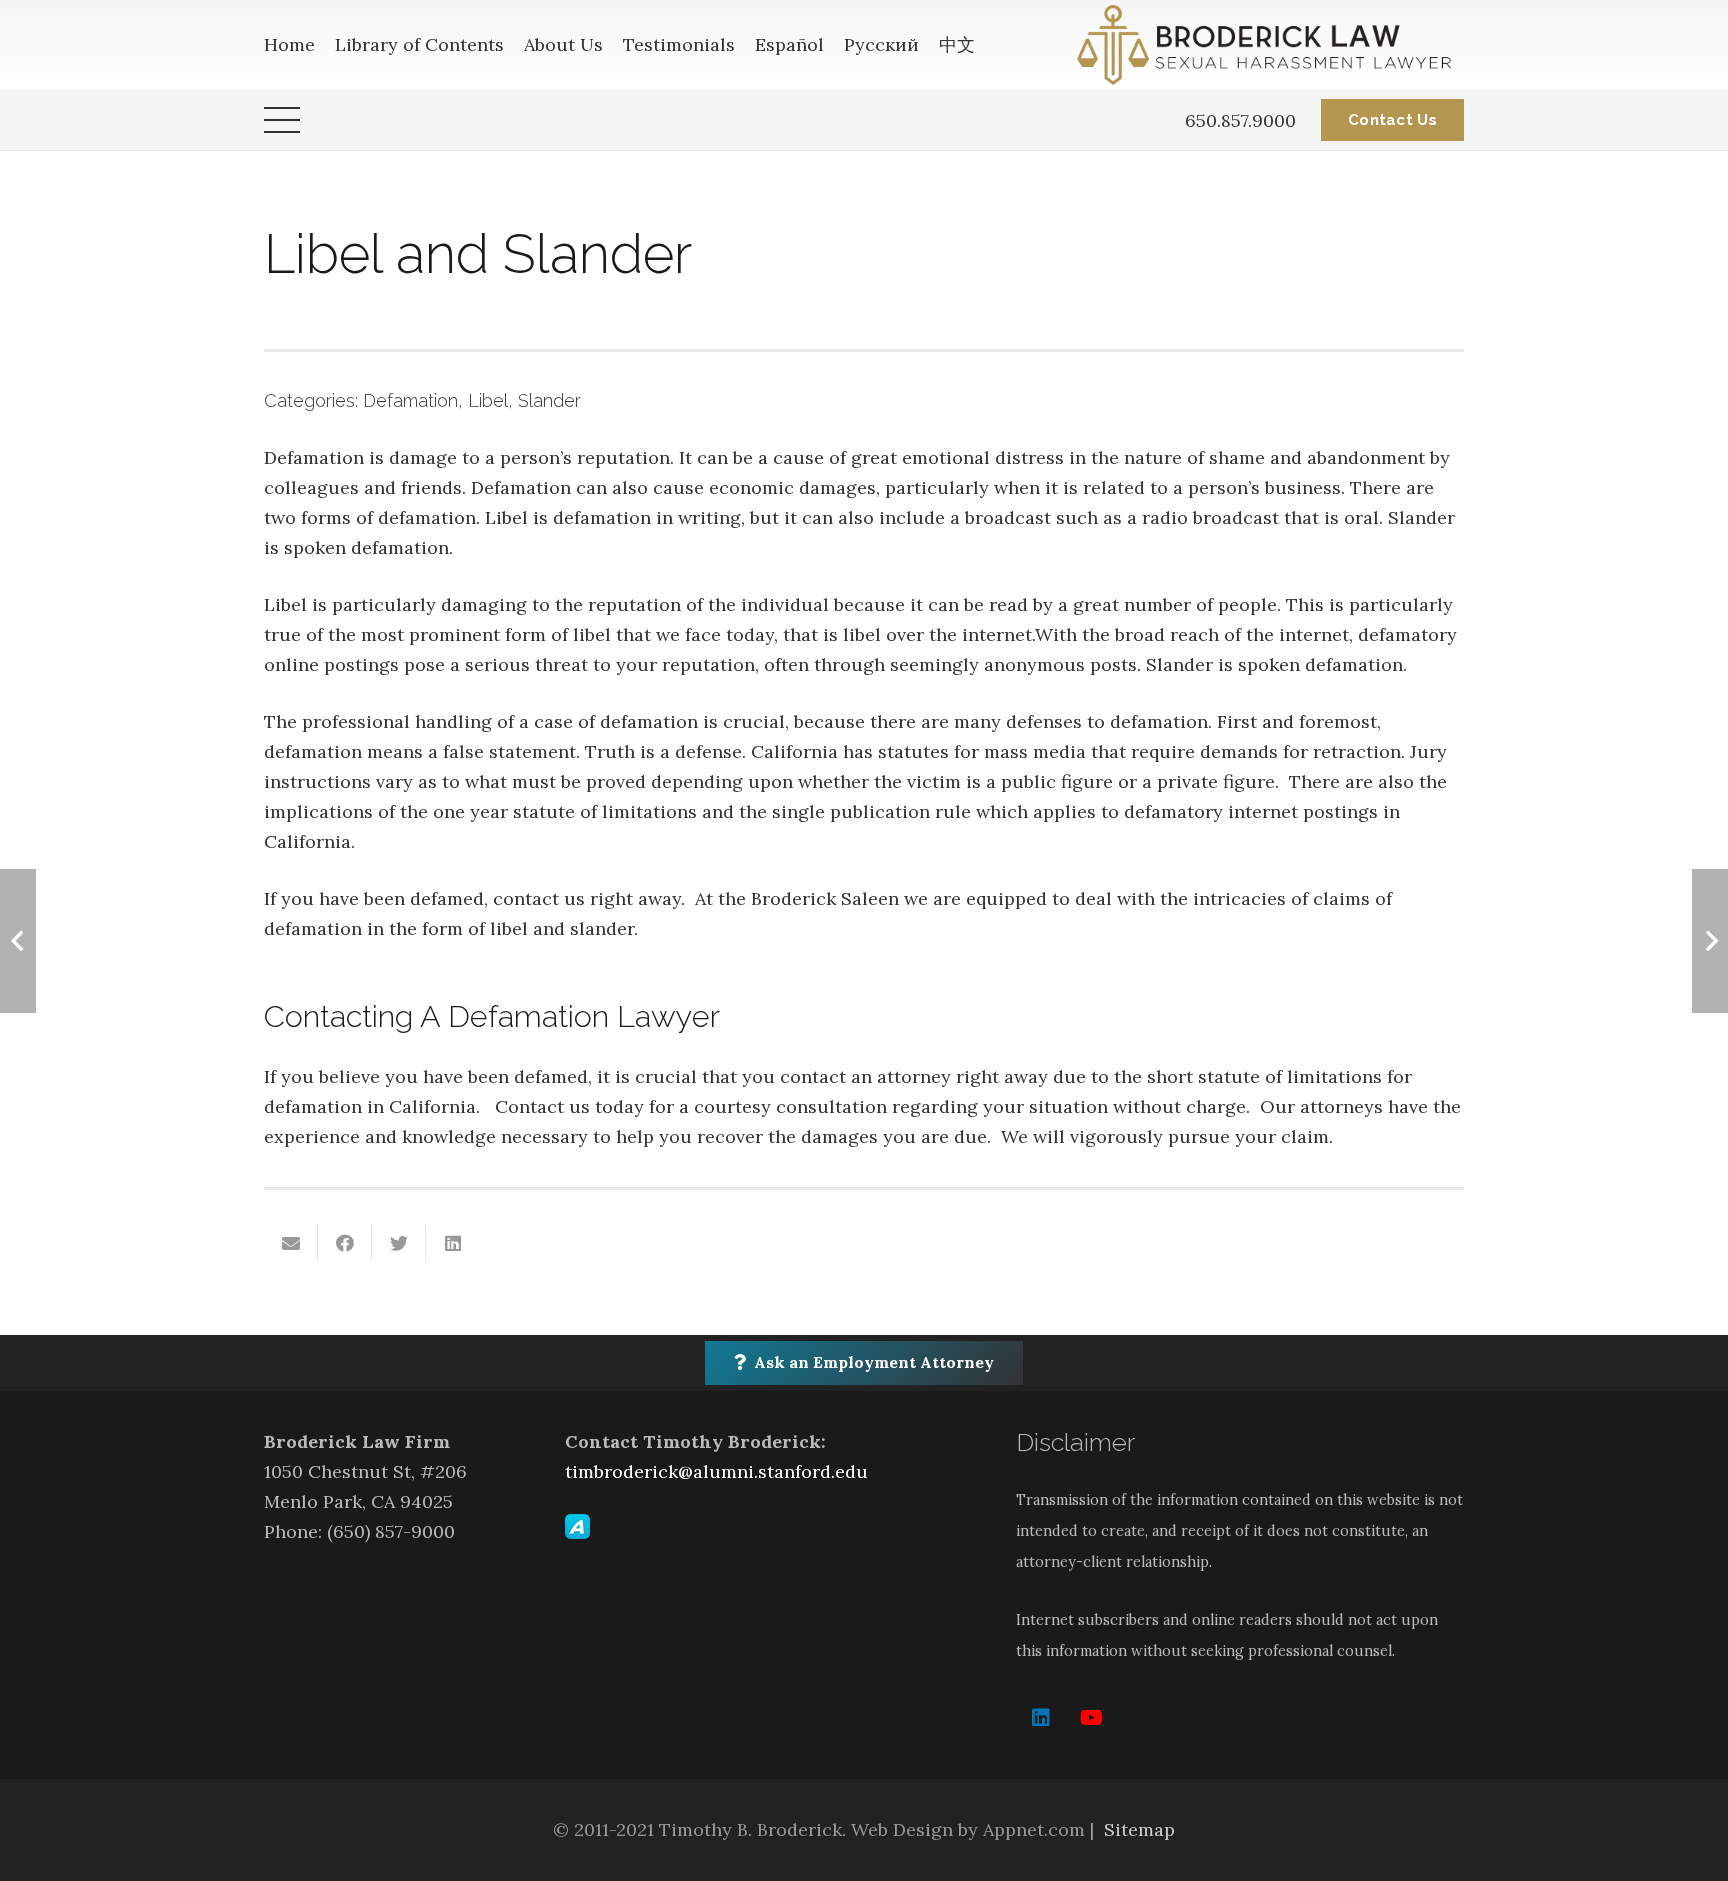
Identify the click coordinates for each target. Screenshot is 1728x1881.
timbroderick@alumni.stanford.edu (716, 1471)
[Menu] (282, 120)
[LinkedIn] (1041, 1718)
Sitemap (1139, 1829)
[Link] (1270, 45)
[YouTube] (1091, 1718)
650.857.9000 (1240, 120)
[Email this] (291, 1243)
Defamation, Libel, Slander (472, 400)
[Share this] (345, 1243)
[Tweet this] (399, 1243)
